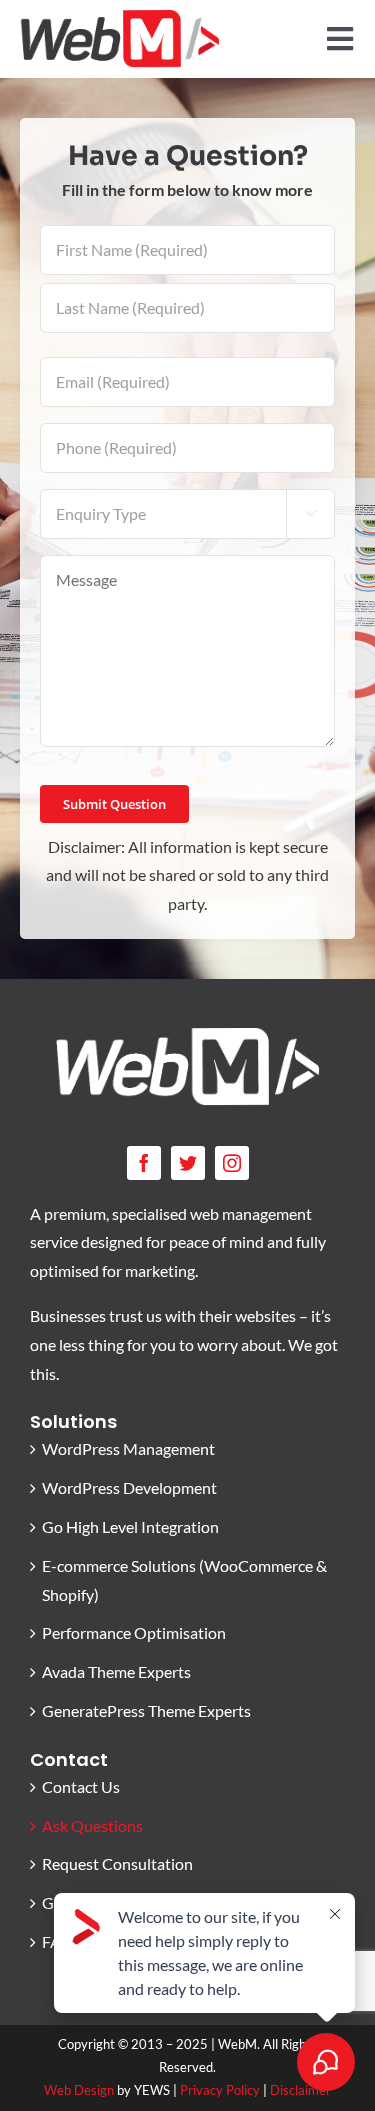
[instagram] (232, 1163)
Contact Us (81, 1786)
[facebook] (144, 1163)
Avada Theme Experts (116, 1671)
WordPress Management (128, 1448)
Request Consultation (117, 1863)
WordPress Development (129, 1487)
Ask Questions (92, 1825)
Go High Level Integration (130, 1526)
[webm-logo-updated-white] (188, 1034)
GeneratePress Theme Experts (146, 1710)
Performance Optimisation (134, 1632)
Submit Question (114, 804)
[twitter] (188, 1163)
